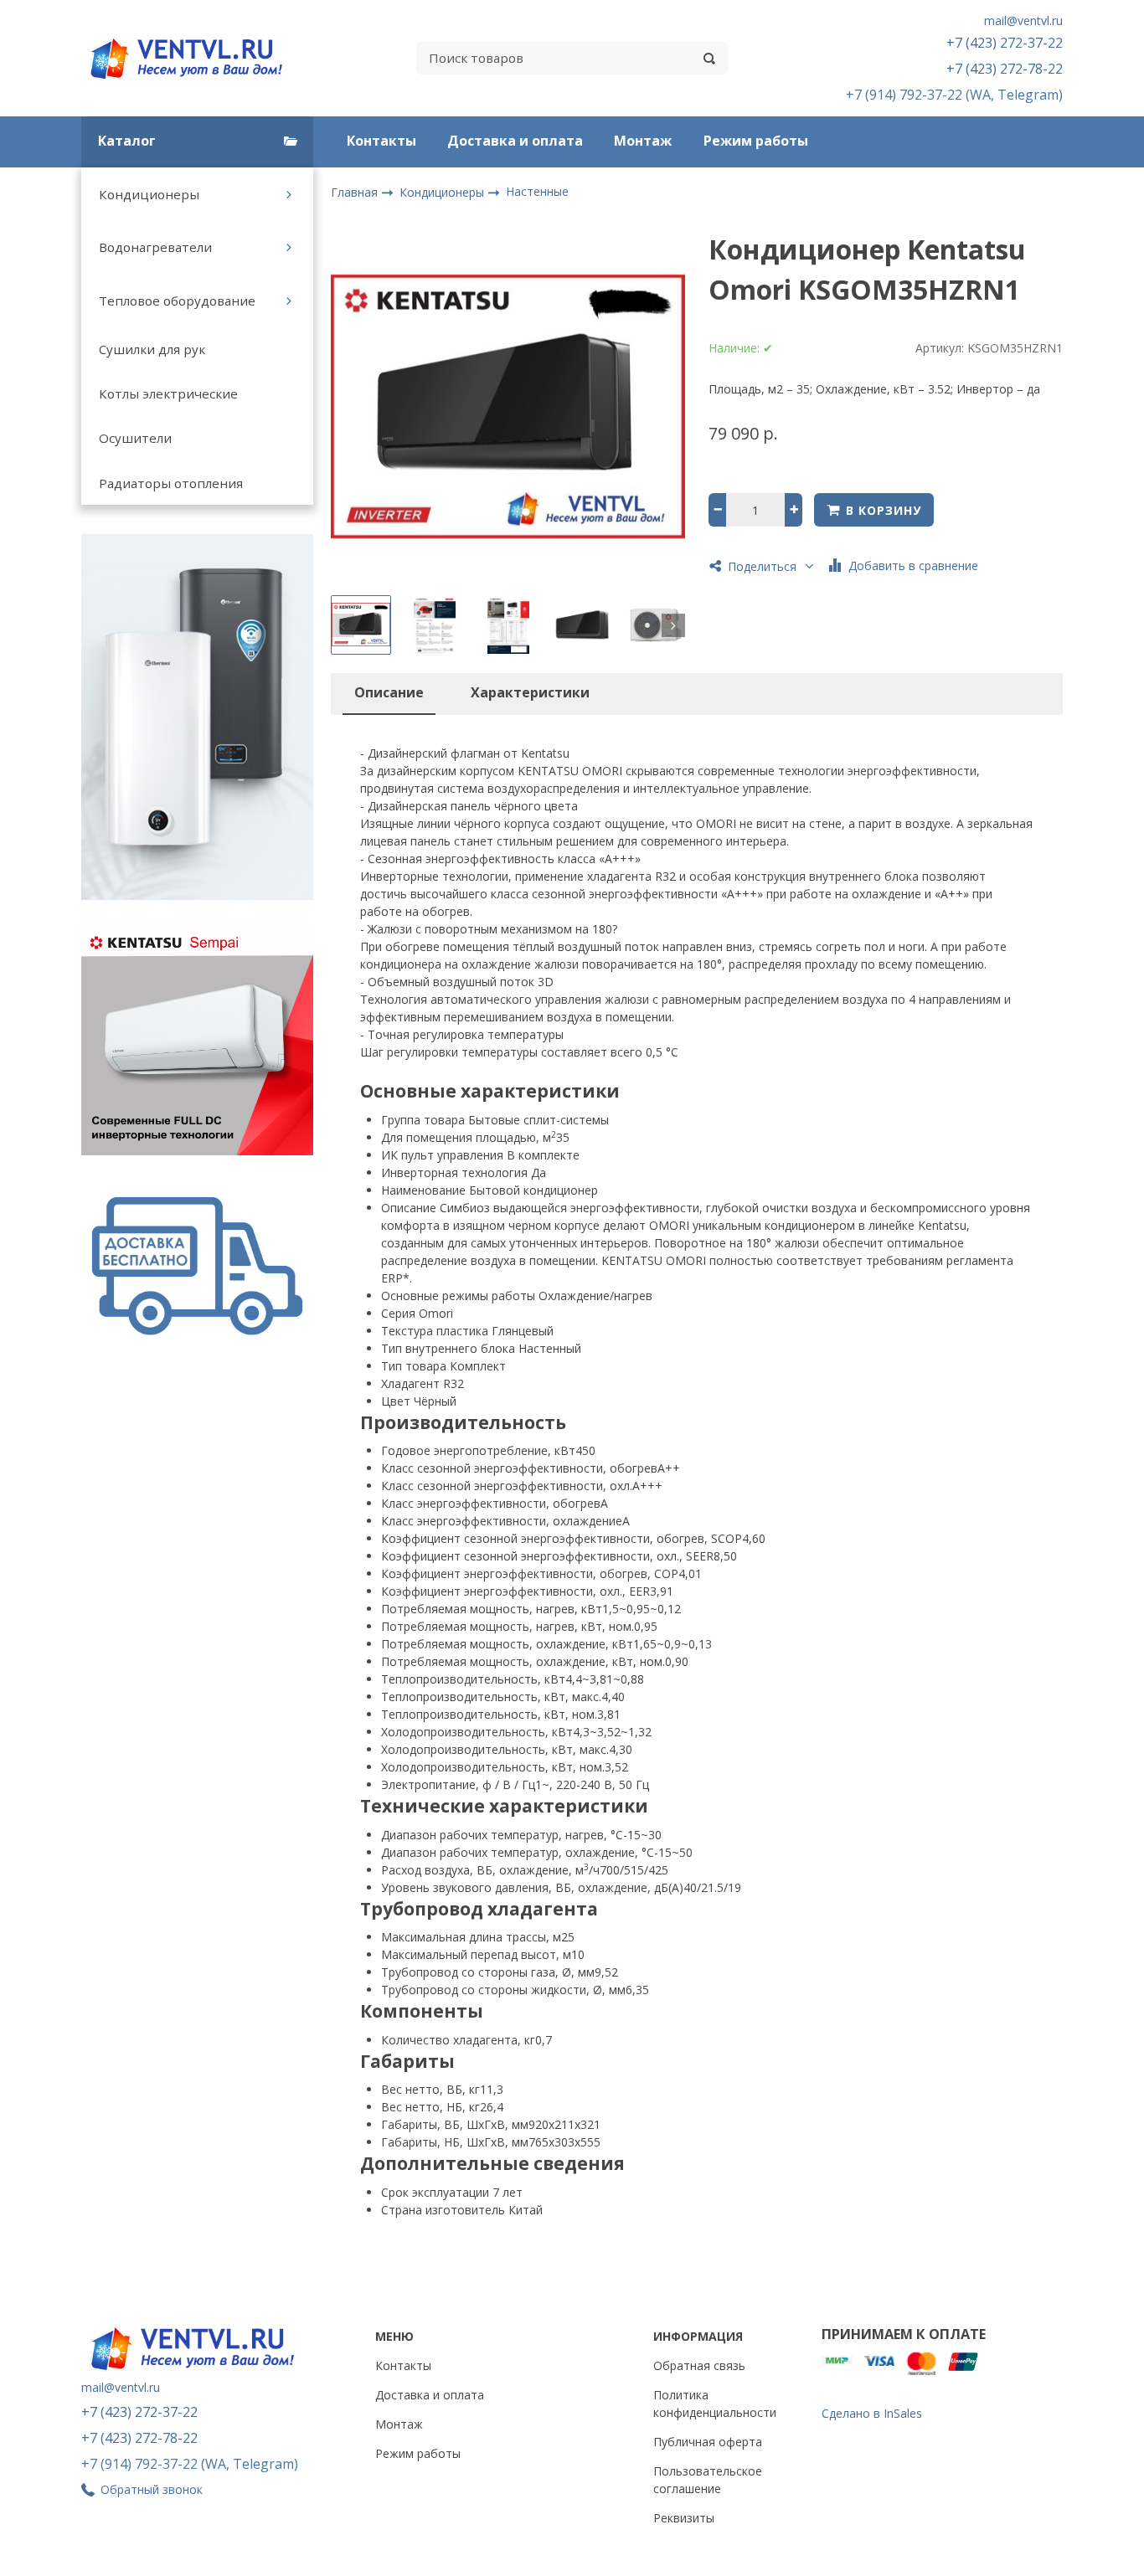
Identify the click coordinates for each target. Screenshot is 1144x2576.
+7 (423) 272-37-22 (1005, 43)
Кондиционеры (149, 194)
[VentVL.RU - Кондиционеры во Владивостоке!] (195, 58)
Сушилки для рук (152, 349)
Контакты (381, 141)
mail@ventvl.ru (1023, 21)
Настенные (537, 191)
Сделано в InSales (872, 2413)
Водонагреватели (155, 247)
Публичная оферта (708, 2442)
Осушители (135, 438)
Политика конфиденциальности (715, 2404)
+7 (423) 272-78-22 (1005, 69)
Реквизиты (684, 2518)
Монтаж (643, 141)
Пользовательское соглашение (708, 2480)
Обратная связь (699, 2365)
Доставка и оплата (515, 141)
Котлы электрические (168, 393)
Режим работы (756, 141)
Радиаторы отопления (171, 483)
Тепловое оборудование (177, 301)
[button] (343, 625)
